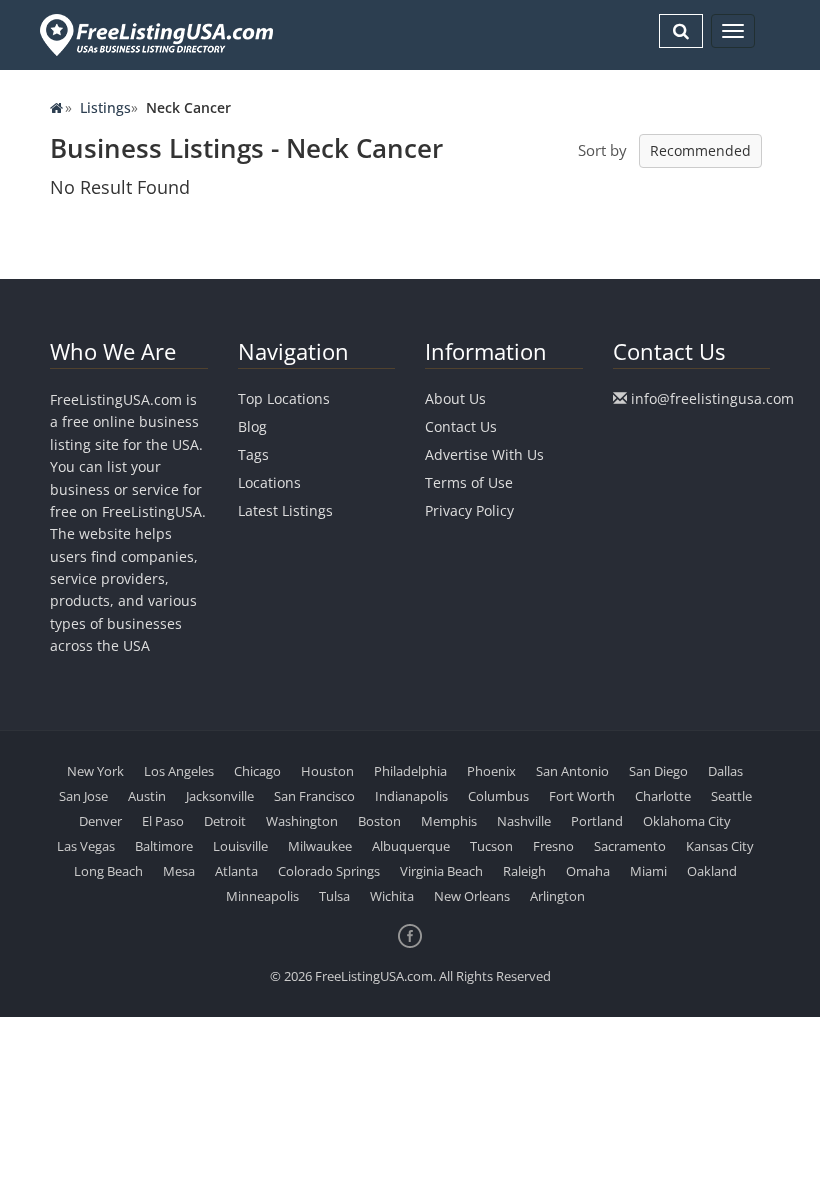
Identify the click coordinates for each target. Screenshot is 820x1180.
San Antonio (572, 771)
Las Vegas (86, 846)
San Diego (658, 771)
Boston (379, 821)
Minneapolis (262, 896)
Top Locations (284, 398)
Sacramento (630, 846)
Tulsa (334, 896)
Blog (252, 426)
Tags (253, 454)
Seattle (731, 796)
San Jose (83, 796)
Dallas (725, 771)
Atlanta (236, 871)
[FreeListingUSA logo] (154, 34)
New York (95, 771)
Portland (597, 821)
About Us (455, 398)
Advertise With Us (484, 454)
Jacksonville (220, 796)
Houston (327, 771)
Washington (302, 821)
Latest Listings (285, 510)
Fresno (553, 846)
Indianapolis (411, 796)
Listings (105, 107)
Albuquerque (411, 846)
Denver (100, 821)
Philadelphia (410, 771)
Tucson (491, 846)
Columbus (498, 796)
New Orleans (472, 896)
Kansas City (720, 846)
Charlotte (663, 796)
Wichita (392, 896)
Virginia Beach (441, 871)
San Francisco (314, 796)
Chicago (257, 771)
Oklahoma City (687, 821)
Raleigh (524, 871)
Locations (269, 482)
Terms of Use (469, 482)
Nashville (524, 821)
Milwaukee (320, 846)
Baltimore (164, 846)
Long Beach (108, 871)
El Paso (163, 821)
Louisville (240, 846)
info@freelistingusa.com (712, 398)
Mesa (179, 871)
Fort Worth (582, 796)
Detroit (225, 821)
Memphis (449, 821)
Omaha (588, 871)
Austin (147, 796)
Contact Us (461, 426)
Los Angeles (179, 771)
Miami (648, 871)
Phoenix (491, 771)
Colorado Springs (329, 871)
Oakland (712, 871)
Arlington (557, 896)
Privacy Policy (469, 510)
